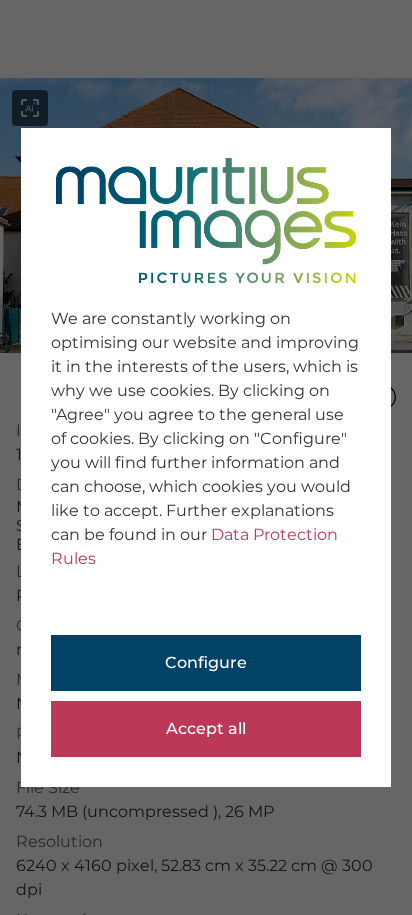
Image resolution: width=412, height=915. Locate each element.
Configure (206, 662)
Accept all (206, 728)
